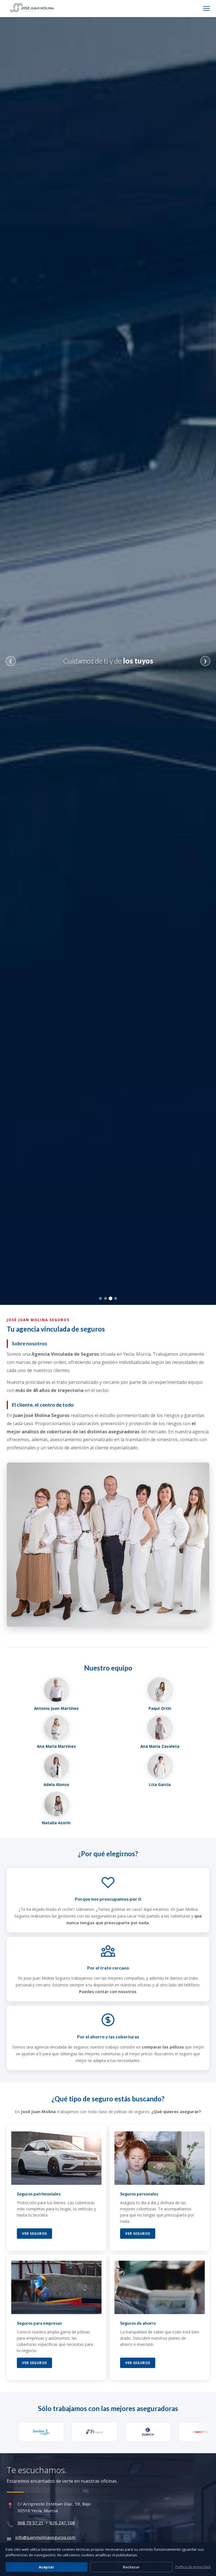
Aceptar (46, 2567)
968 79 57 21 (31, 2523)
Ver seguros (34, 2234)
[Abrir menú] (206, 8)
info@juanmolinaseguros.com (45, 2537)
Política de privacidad (193, 2567)
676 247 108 (62, 2523)
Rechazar (131, 2567)
